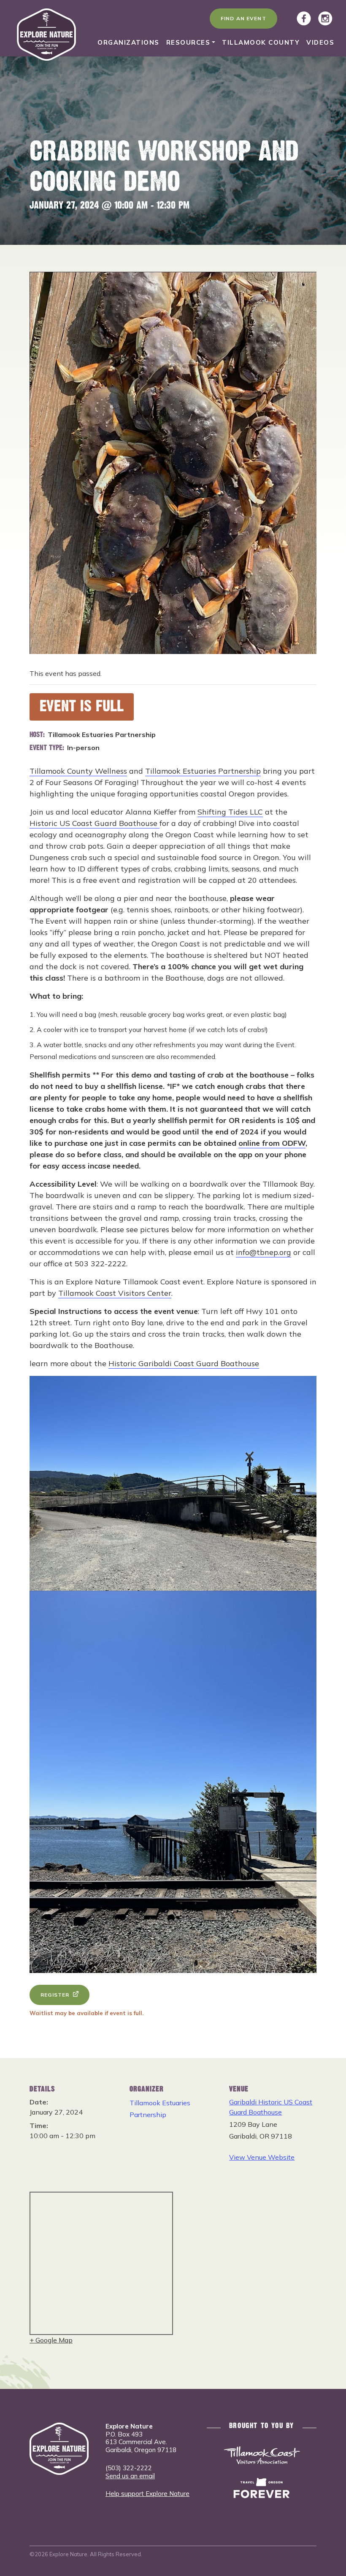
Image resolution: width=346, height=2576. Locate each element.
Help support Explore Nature (147, 2494)
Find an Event (243, 18)
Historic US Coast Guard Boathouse (95, 823)
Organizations (128, 42)
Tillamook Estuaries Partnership (203, 771)
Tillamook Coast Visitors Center (115, 1293)
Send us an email (130, 2476)
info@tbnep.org (264, 1252)
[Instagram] (325, 19)
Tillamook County (261, 42)
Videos (320, 42)
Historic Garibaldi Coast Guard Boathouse (184, 1363)
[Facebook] (304, 19)
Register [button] (55, 1995)
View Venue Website (262, 2157)
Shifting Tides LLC (230, 812)
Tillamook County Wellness (78, 771)
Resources (188, 42)
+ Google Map (51, 2340)
